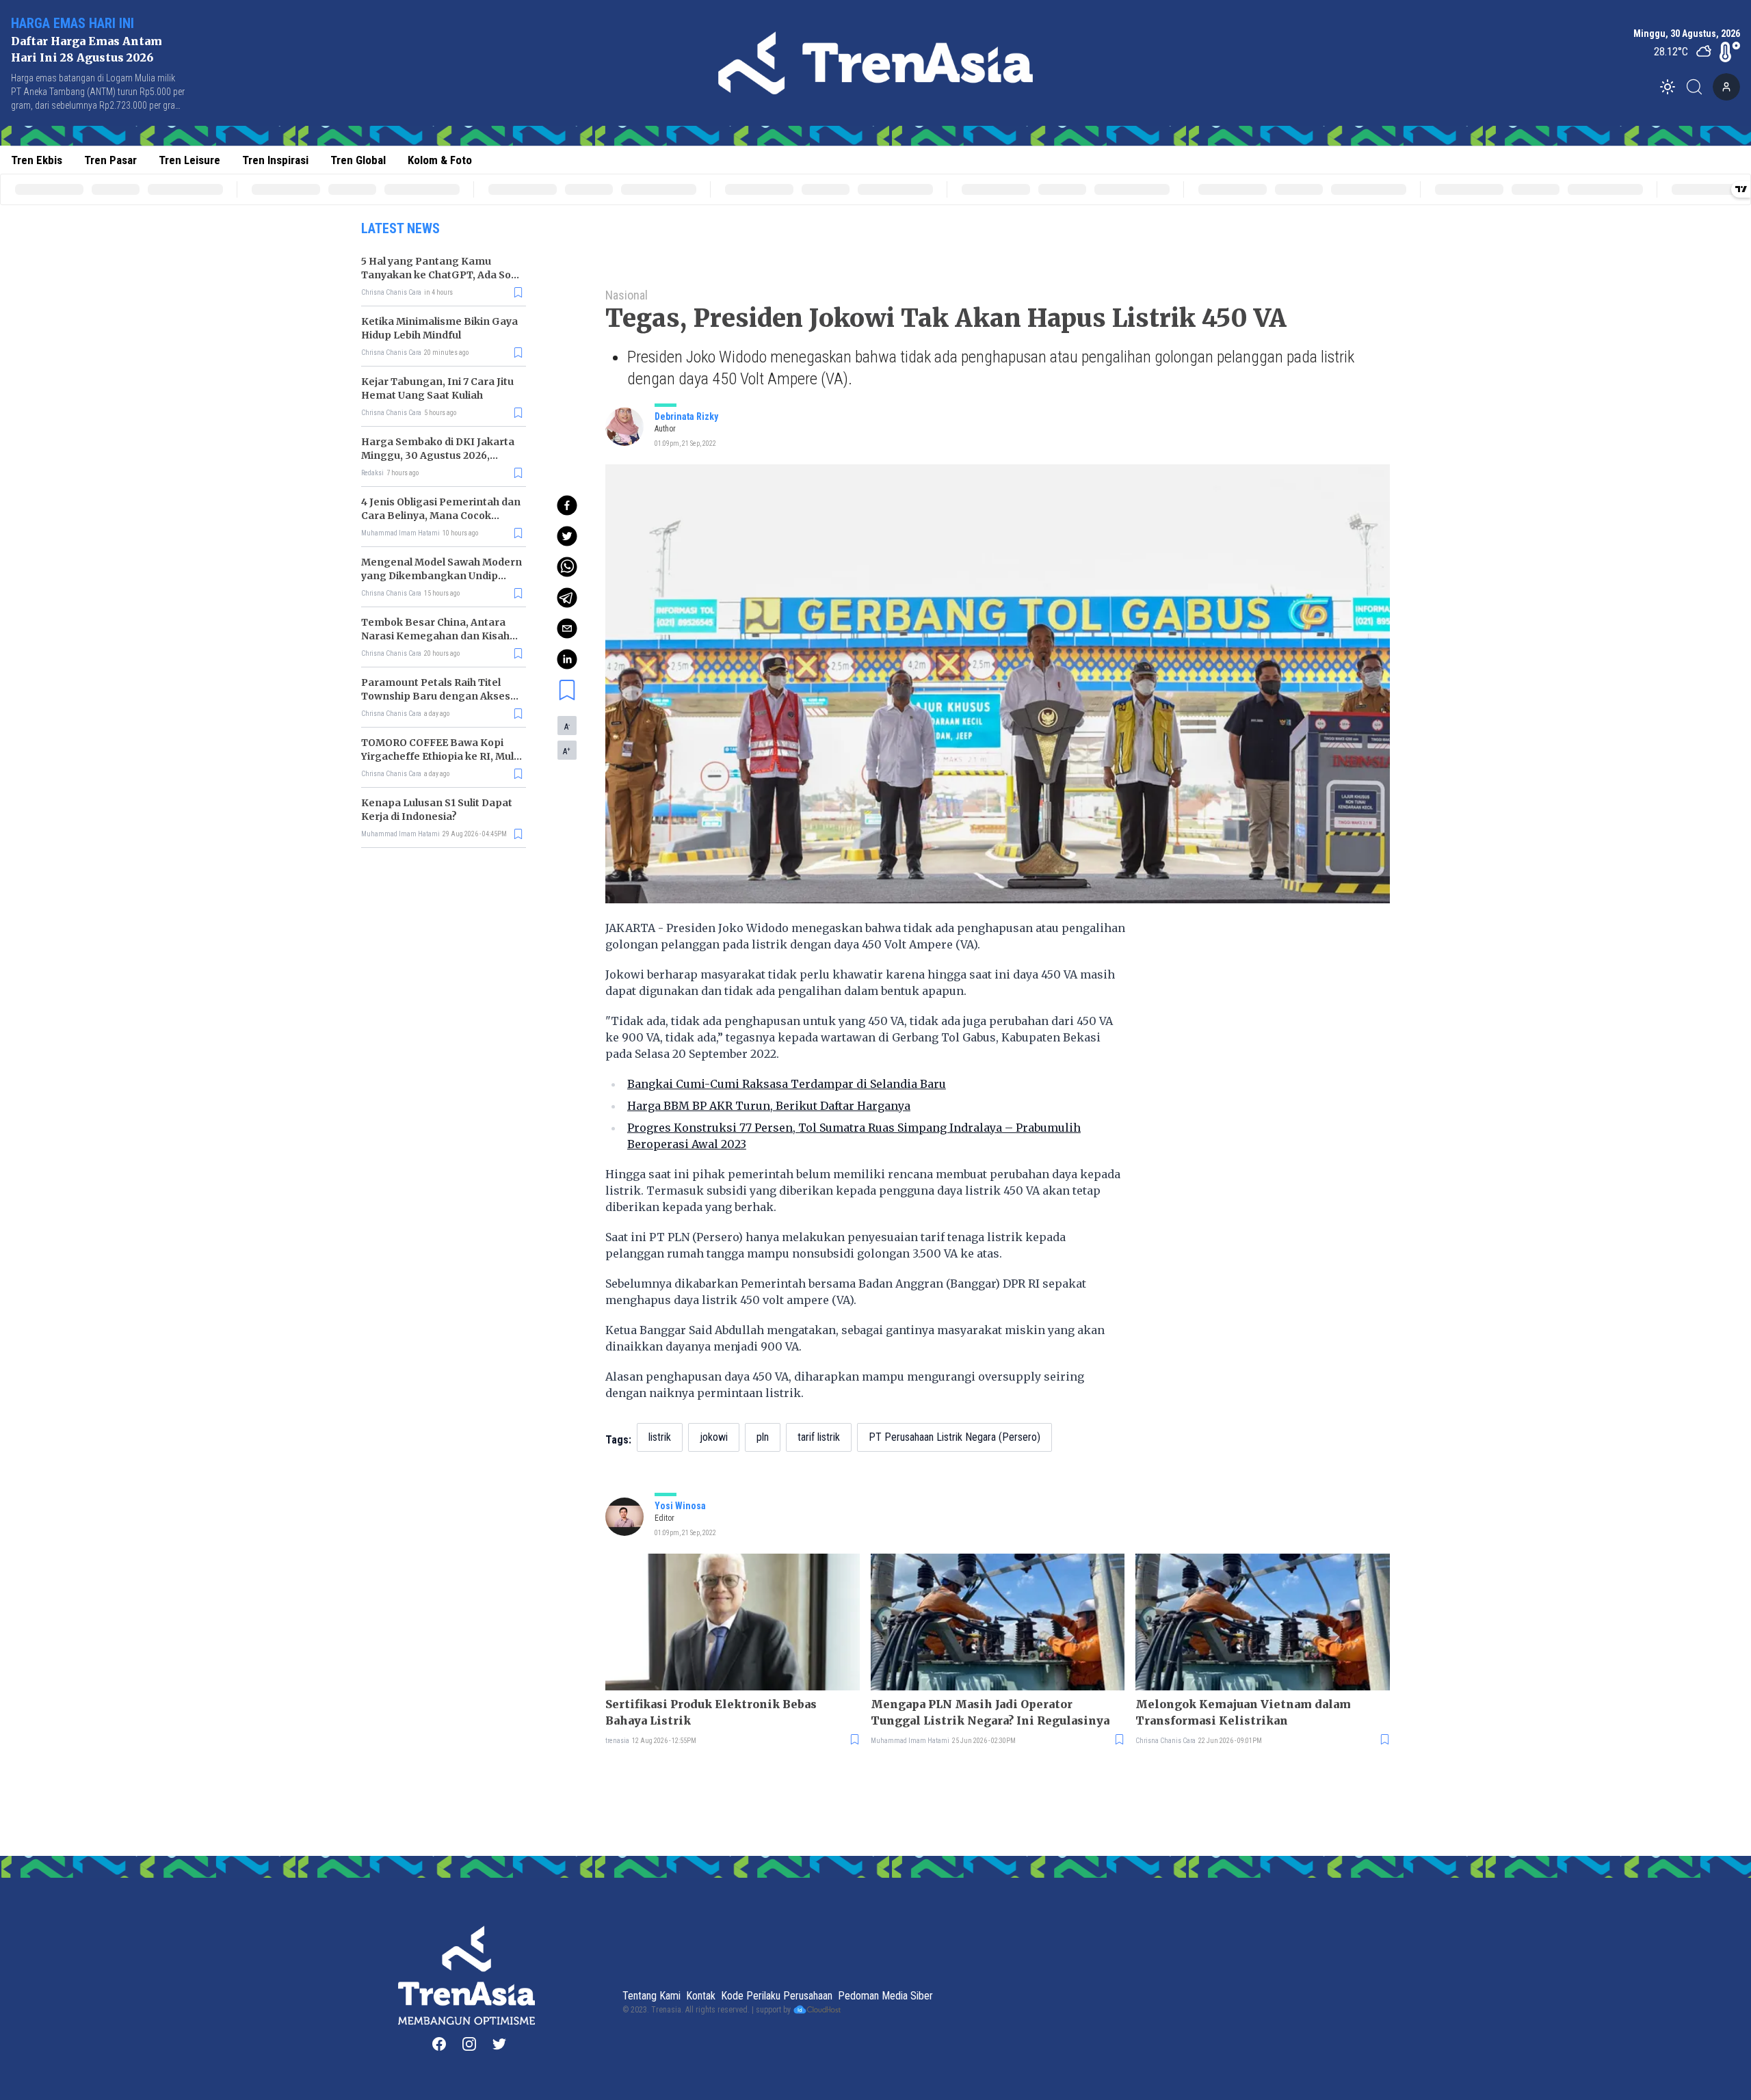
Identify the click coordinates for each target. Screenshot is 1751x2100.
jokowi (714, 1437)
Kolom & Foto (440, 160)
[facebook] (567, 505)
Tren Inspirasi (275, 160)
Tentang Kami (651, 1996)
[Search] (1698, 87)
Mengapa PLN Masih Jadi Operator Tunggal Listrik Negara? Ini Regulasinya (990, 1712)
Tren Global (358, 160)
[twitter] (567, 536)
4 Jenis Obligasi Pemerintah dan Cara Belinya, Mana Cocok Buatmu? (441, 516)
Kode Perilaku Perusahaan (777, 1996)
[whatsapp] (567, 567)
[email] (567, 628)
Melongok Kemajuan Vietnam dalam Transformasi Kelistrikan (1243, 1712)
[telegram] (567, 598)
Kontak (701, 1996)
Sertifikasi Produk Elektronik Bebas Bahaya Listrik (711, 1712)
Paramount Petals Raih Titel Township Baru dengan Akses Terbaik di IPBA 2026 (436, 696)
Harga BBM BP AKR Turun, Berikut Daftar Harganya (769, 1106)
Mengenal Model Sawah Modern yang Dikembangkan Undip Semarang (442, 576)
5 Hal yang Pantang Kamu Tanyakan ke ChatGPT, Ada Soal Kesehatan (440, 275)
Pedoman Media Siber (885, 1996)
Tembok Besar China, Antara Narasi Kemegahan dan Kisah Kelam (435, 636)
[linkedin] (567, 659)
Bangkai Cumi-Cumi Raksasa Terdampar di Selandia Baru (787, 1084)
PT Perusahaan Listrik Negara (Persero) (955, 1437)
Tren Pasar (110, 160)
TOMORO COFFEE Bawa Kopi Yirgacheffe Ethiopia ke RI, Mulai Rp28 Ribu (442, 756)
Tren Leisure (189, 160)
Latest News (400, 228)
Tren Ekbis (37, 160)
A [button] (567, 726)
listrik (660, 1437)
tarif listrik (819, 1437)
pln (763, 1437)
